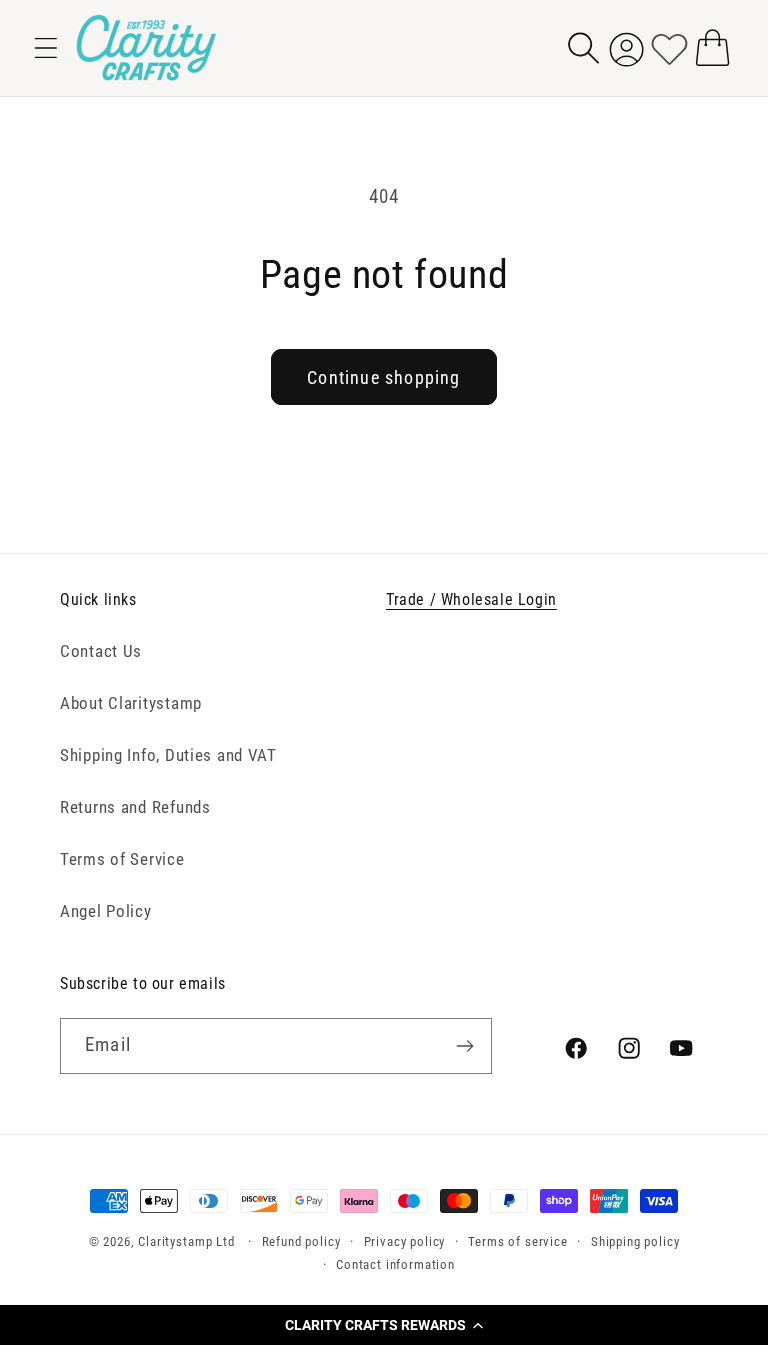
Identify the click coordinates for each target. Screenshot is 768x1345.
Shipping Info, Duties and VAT (168, 755)
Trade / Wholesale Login (471, 599)
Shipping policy (635, 1241)
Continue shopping (383, 377)
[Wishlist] (669, 47)
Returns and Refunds (135, 807)
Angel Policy (106, 911)
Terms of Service (122, 859)
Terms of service (517, 1241)
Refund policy (301, 1241)
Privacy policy (405, 1241)
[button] (384, 1325)
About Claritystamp (131, 703)
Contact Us (101, 651)
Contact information (395, 1264)
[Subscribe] (464, 1046)
